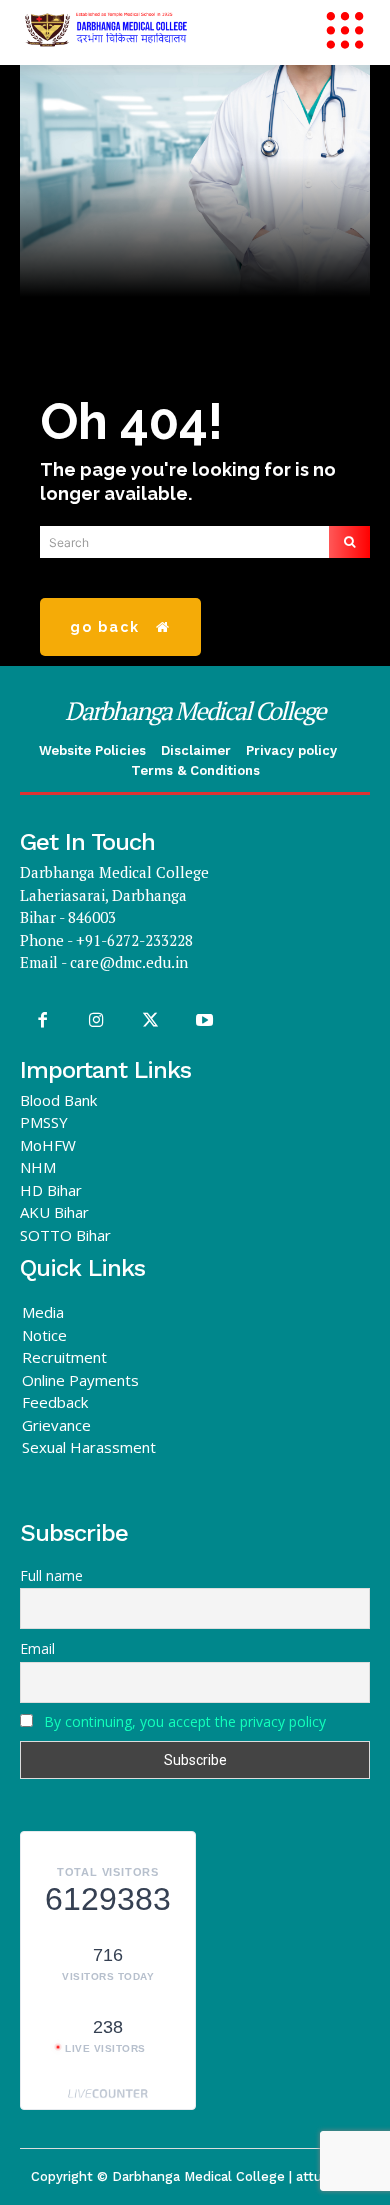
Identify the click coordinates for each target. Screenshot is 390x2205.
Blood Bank (58, 1100)
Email (37, 1648)
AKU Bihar (54, 1212)
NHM (38, 1167)
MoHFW (48, 1145)
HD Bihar (51, 1190)
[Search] (349, 542)
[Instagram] (96, 1021)
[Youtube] (205, 1021)
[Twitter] (150, 1021)
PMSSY (44, 1122)
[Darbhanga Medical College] (170, 30)
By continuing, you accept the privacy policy (185, 1721)
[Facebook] (42, 1021)
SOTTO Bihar (65, 1235)
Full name (51, 1575)
